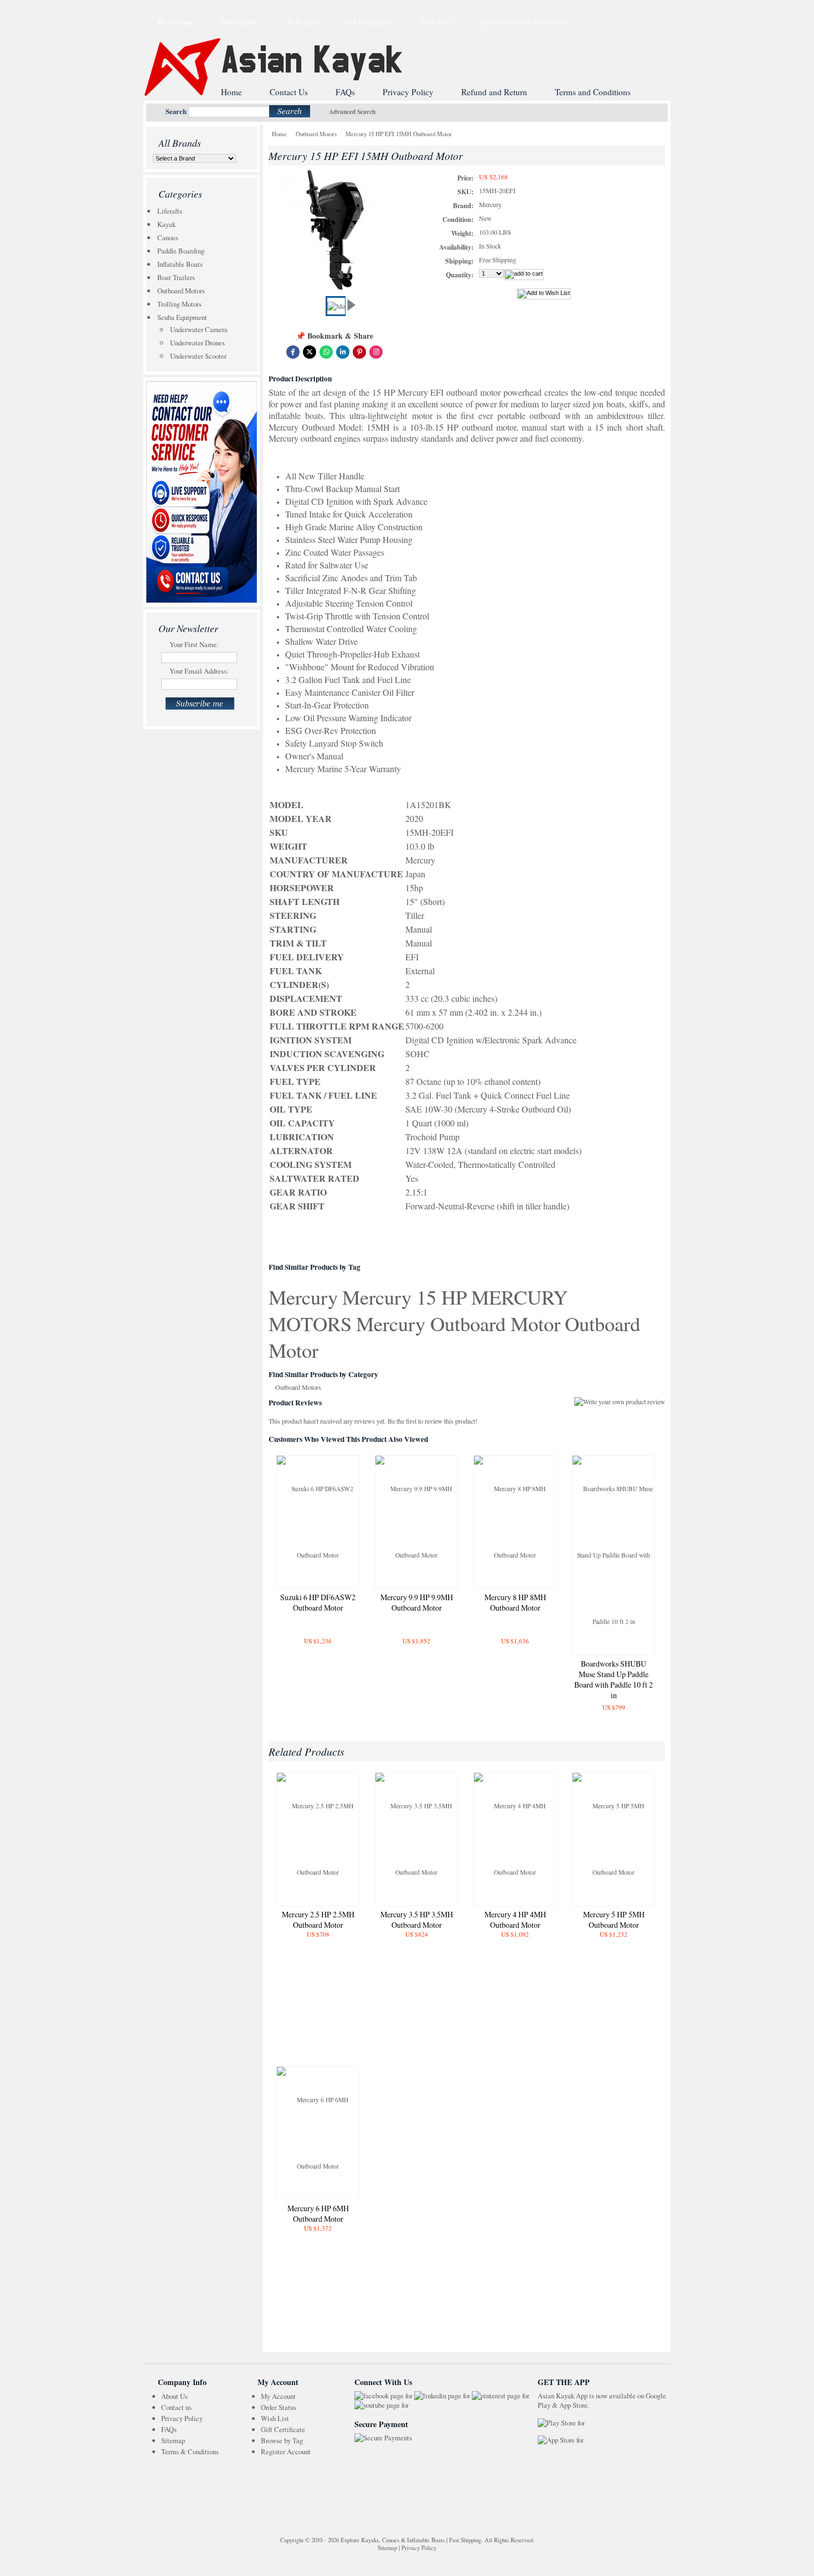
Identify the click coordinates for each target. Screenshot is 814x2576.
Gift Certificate (283, 2429)
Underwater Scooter (198, 356)
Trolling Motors (179, 304)
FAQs (169, 2429)
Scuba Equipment (182, 317)
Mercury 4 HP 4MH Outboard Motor (515, 1920)
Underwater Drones (197, 343)
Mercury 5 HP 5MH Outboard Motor (614, 1920)
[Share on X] (310, 352)
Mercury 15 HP (405, 1297)
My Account (175, 22)
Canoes (168, 237)
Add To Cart (318, 1661)
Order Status (240, 22)
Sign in (490, 22)
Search (176, 111)
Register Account (286, 2451)
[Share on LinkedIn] (343, 352)
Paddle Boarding (181, 251)
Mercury (303, 1297)
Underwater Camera (199, 329)
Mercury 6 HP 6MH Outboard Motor (318, 2213)
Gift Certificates (369, 22)
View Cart (436, 22)
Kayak (166, 224)
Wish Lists (302, 22)
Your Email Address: (199, 671)
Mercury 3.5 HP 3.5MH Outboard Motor (417, 1920)
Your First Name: (194, 644)
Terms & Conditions (190, 2451)
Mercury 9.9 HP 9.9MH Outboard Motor (417, 1602)
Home (279, 134)
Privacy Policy (182, 2418)
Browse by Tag (282, 2440)
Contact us (176, 2407)
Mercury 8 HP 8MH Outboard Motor (515, 1602)
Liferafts (170, 211)
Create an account (539, 22)
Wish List (275, 2418)
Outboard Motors (181, 291)
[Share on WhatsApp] (326, 352)
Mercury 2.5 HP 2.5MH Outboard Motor (318, 1920)
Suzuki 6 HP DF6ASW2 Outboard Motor (318, 1602)
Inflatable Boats (180, 264)
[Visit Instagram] (376, 352)
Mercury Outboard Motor (458, 1323)
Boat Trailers (176, 277)
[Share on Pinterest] (359, 352)
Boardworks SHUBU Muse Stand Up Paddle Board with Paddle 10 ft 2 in (614, 1679)
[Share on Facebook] (293, 352)
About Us (174, 2396)
